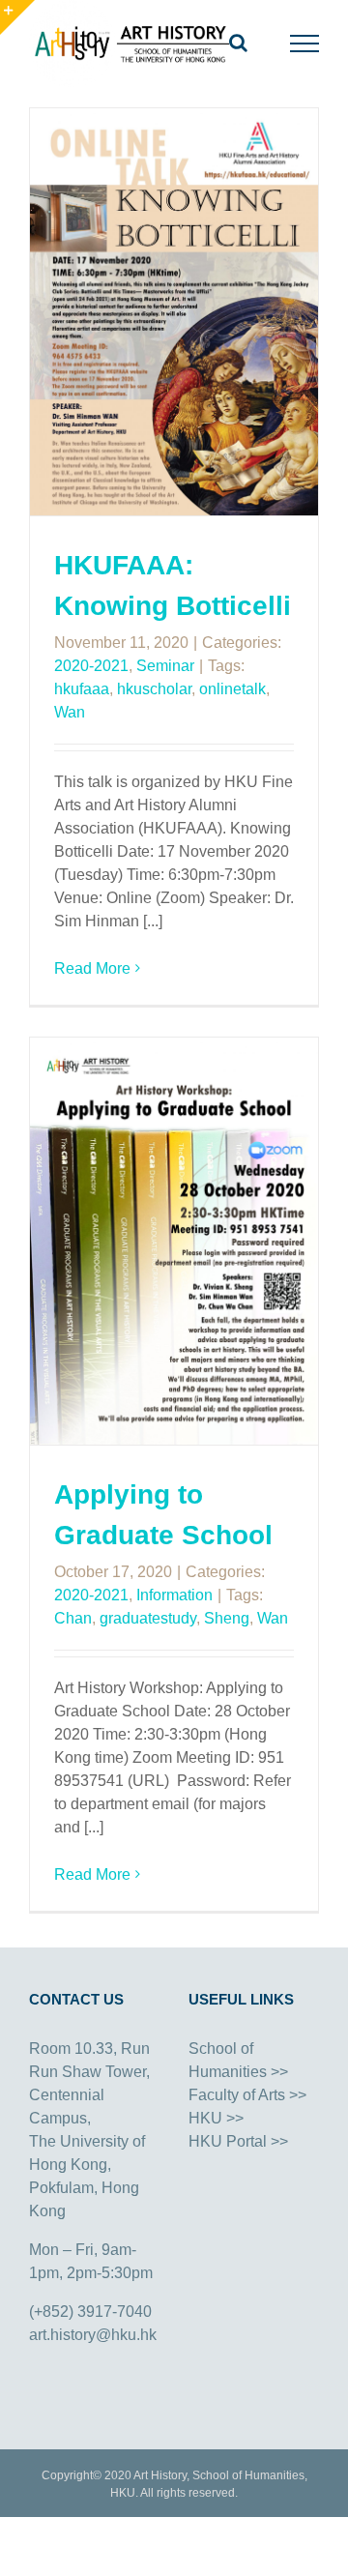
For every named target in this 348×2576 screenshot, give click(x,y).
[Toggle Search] (238, 43)
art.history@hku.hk (93, 2335)
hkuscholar (154, 689)
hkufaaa (82, 689)
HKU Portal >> (238, 2141)
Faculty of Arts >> (247, 2095)
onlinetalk (232, 689)
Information (174, 1595)
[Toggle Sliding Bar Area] (17, 17)
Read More (92, 968)
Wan (70, 712)
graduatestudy (148, 1618)
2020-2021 (91, 666)
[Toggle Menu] (305, 44)
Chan (73, 1618)
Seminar (165, 666)
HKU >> (216, 2118)
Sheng (227, 1618)
